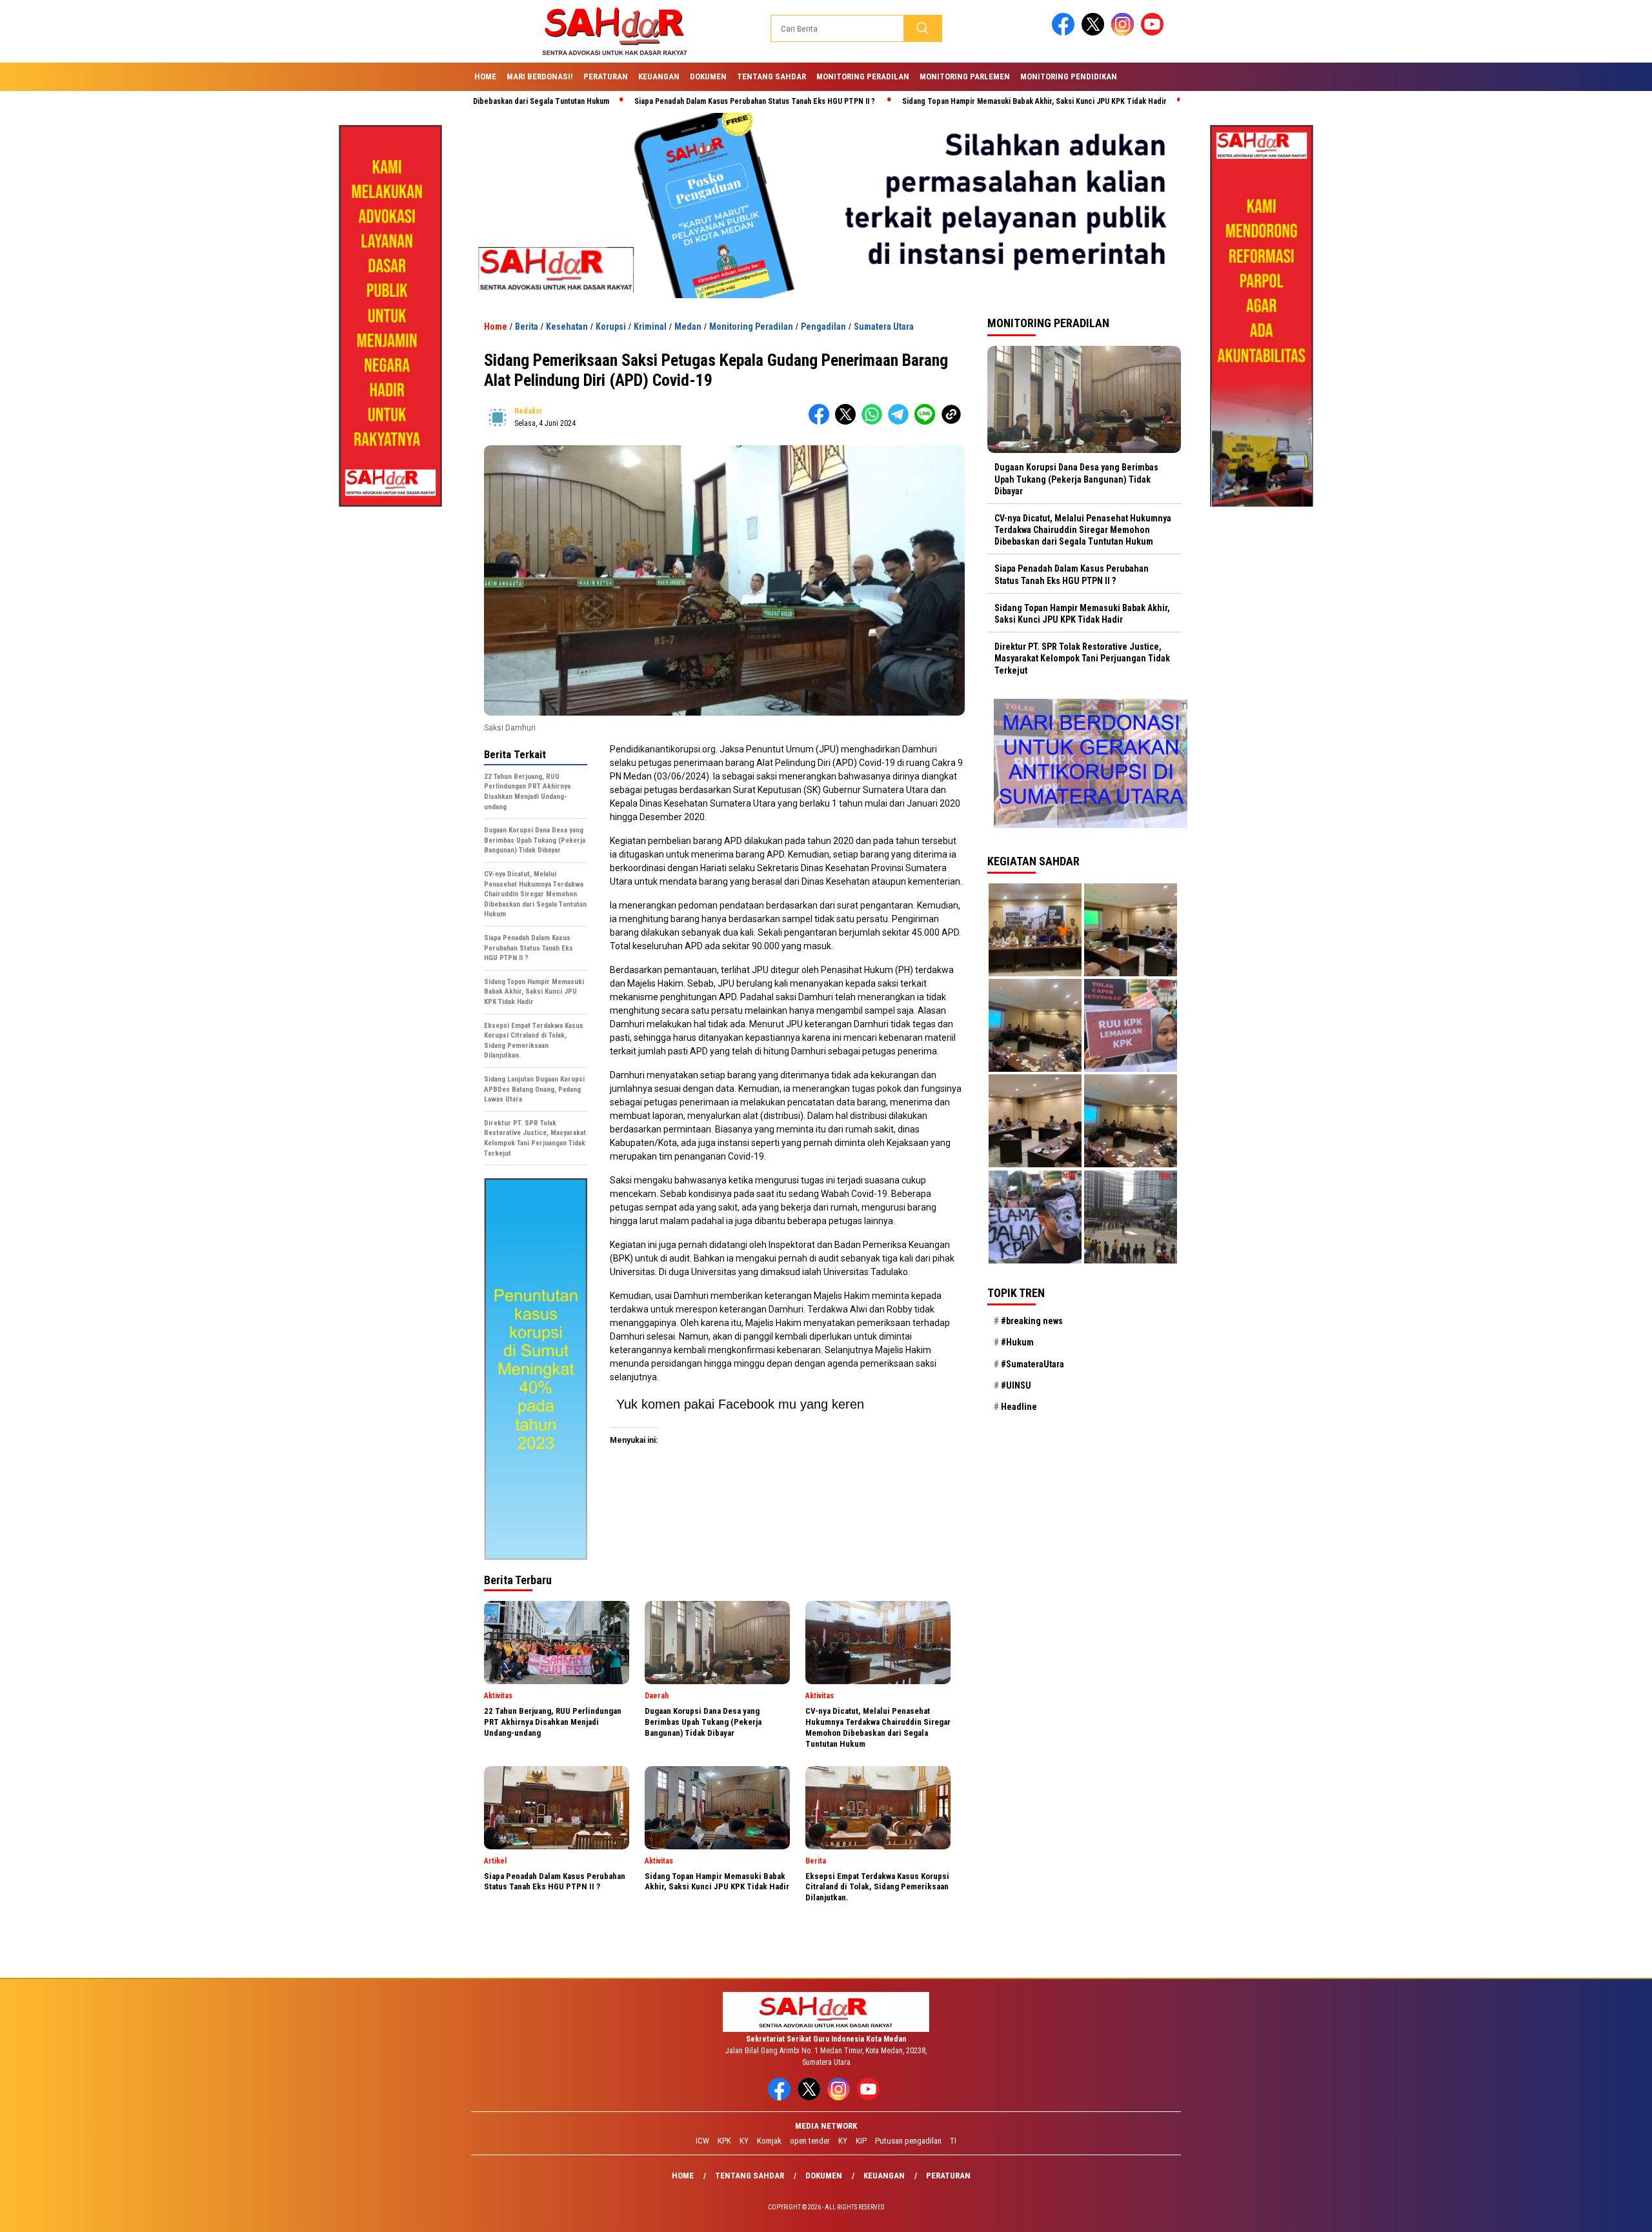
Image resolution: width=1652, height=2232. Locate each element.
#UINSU (1016, 1385)
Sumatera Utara (884, 327)
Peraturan (606, 76)
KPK (724, 2141)
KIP (861, 2141)
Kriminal (650, 327)
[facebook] (1065, 33)
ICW (702, 2141)
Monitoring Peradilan (863, 76)
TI (953, 2141)
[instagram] (1125, 33)
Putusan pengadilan (908, 2141)
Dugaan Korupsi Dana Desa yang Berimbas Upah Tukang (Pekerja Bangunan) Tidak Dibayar (1076, 479)
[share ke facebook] (822, 422)
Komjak (769, 2141)
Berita (527, 327)
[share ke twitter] (848, 422)
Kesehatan (567, 327)
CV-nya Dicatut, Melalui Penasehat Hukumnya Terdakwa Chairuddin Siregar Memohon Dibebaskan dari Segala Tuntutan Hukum (1083, 530)
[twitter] (1095, 33)
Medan (688, 327)
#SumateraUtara (1032, 1364)
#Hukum (1017, 1342)
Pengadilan (823, 327)
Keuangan (659, 76)
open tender (810, 2141)
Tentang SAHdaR (771, 76)
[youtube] (1154, 33)
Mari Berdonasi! (540, 76)
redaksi (528, 411)
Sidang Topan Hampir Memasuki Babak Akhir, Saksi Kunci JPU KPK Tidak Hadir (926, 101)
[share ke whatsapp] (875, 422)
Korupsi (611, 327)
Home (485, 76)
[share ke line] (928, 422)
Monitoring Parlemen (965, 76)
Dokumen (708, 76)
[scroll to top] (1592, 2212)
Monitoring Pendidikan (1069, 76)
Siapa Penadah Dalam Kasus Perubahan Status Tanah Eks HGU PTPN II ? (647, 101)
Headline (1019, 1407)
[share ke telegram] (901, 422)
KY (744, 2141)
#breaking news (1032, 1321)
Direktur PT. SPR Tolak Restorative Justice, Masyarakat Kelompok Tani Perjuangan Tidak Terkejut (1082, 658)
